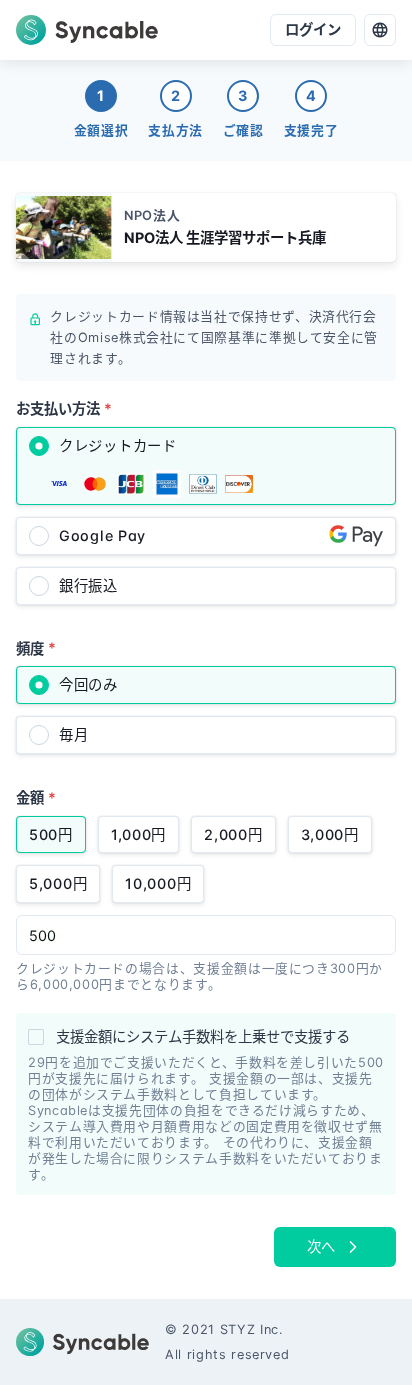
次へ (321, 1246)
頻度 (36, 647)
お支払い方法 (64, 408)
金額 (36, 797)
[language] (380, 30)
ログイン (313, 29)
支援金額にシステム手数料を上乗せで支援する (203, 1036)
